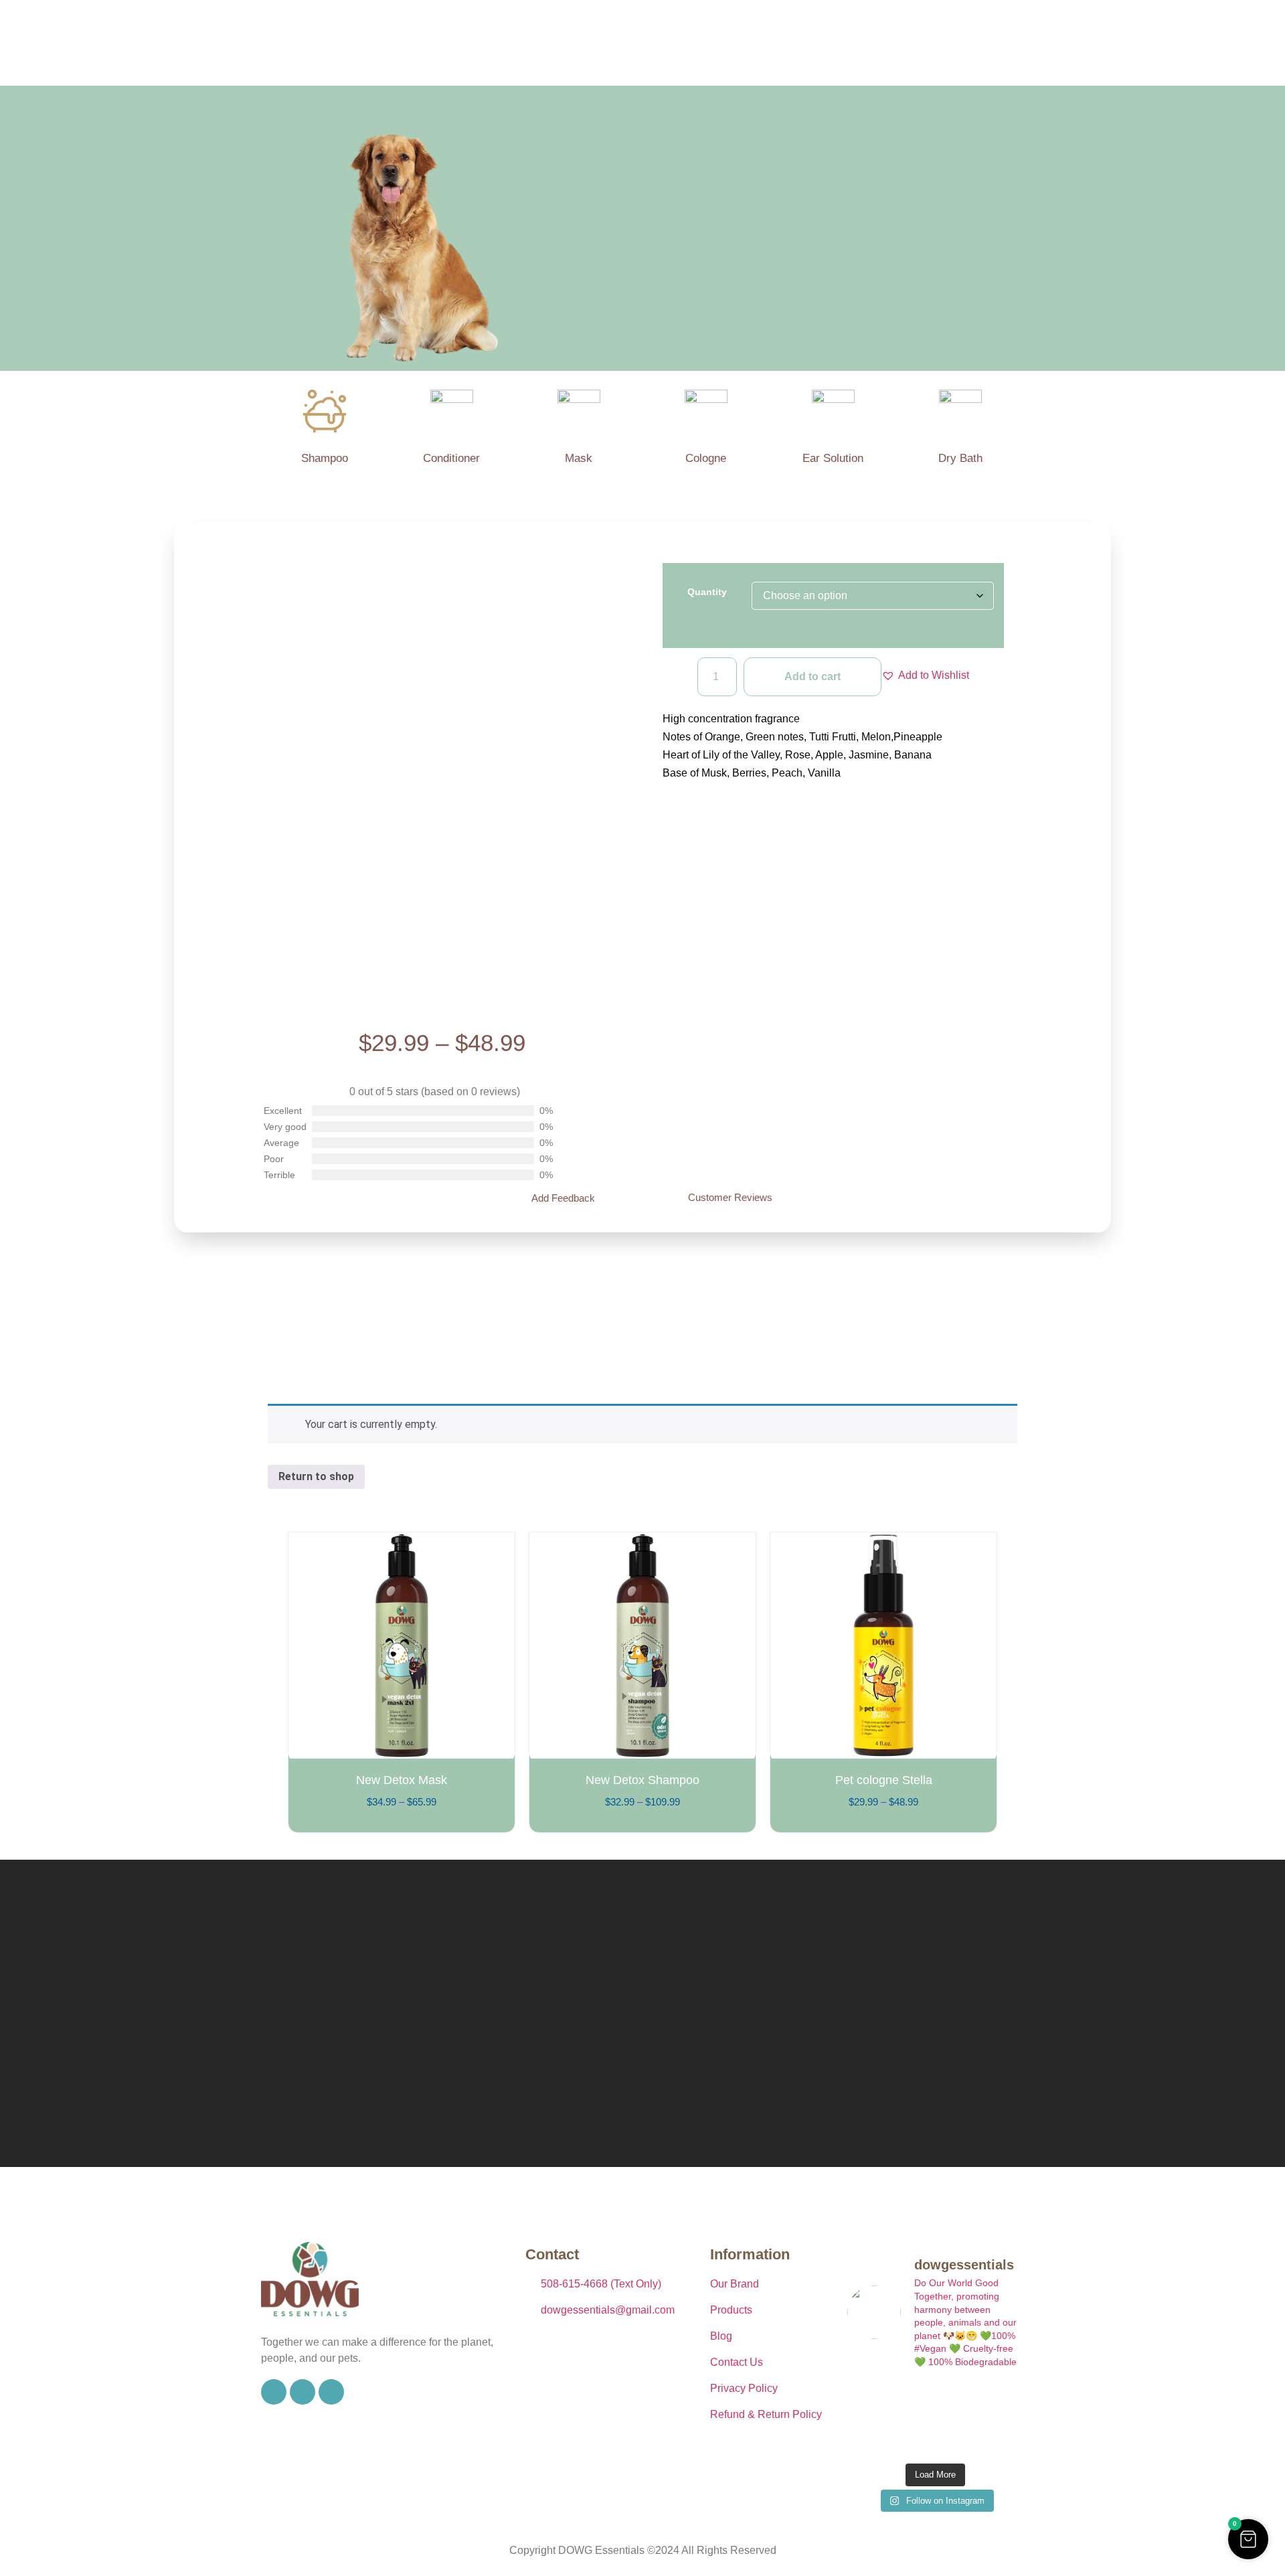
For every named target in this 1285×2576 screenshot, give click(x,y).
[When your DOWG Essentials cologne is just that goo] (996, 2400)
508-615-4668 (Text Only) (601, 2284)
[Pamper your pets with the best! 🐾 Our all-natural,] (935, 2400)
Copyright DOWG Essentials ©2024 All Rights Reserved (643, 2550)
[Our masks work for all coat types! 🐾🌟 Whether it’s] (996, 2437)
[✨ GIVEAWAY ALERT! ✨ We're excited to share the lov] (935, 2437)
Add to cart (812, 676)
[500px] (331, 2392)
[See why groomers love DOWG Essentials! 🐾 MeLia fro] (874, 2400)
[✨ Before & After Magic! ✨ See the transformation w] (874, 2437)
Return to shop (316, 1476)
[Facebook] (274, 2392)
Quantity (707, 592)
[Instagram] (303, 2392)
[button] (925, 675)
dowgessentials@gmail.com (608, 2310)
